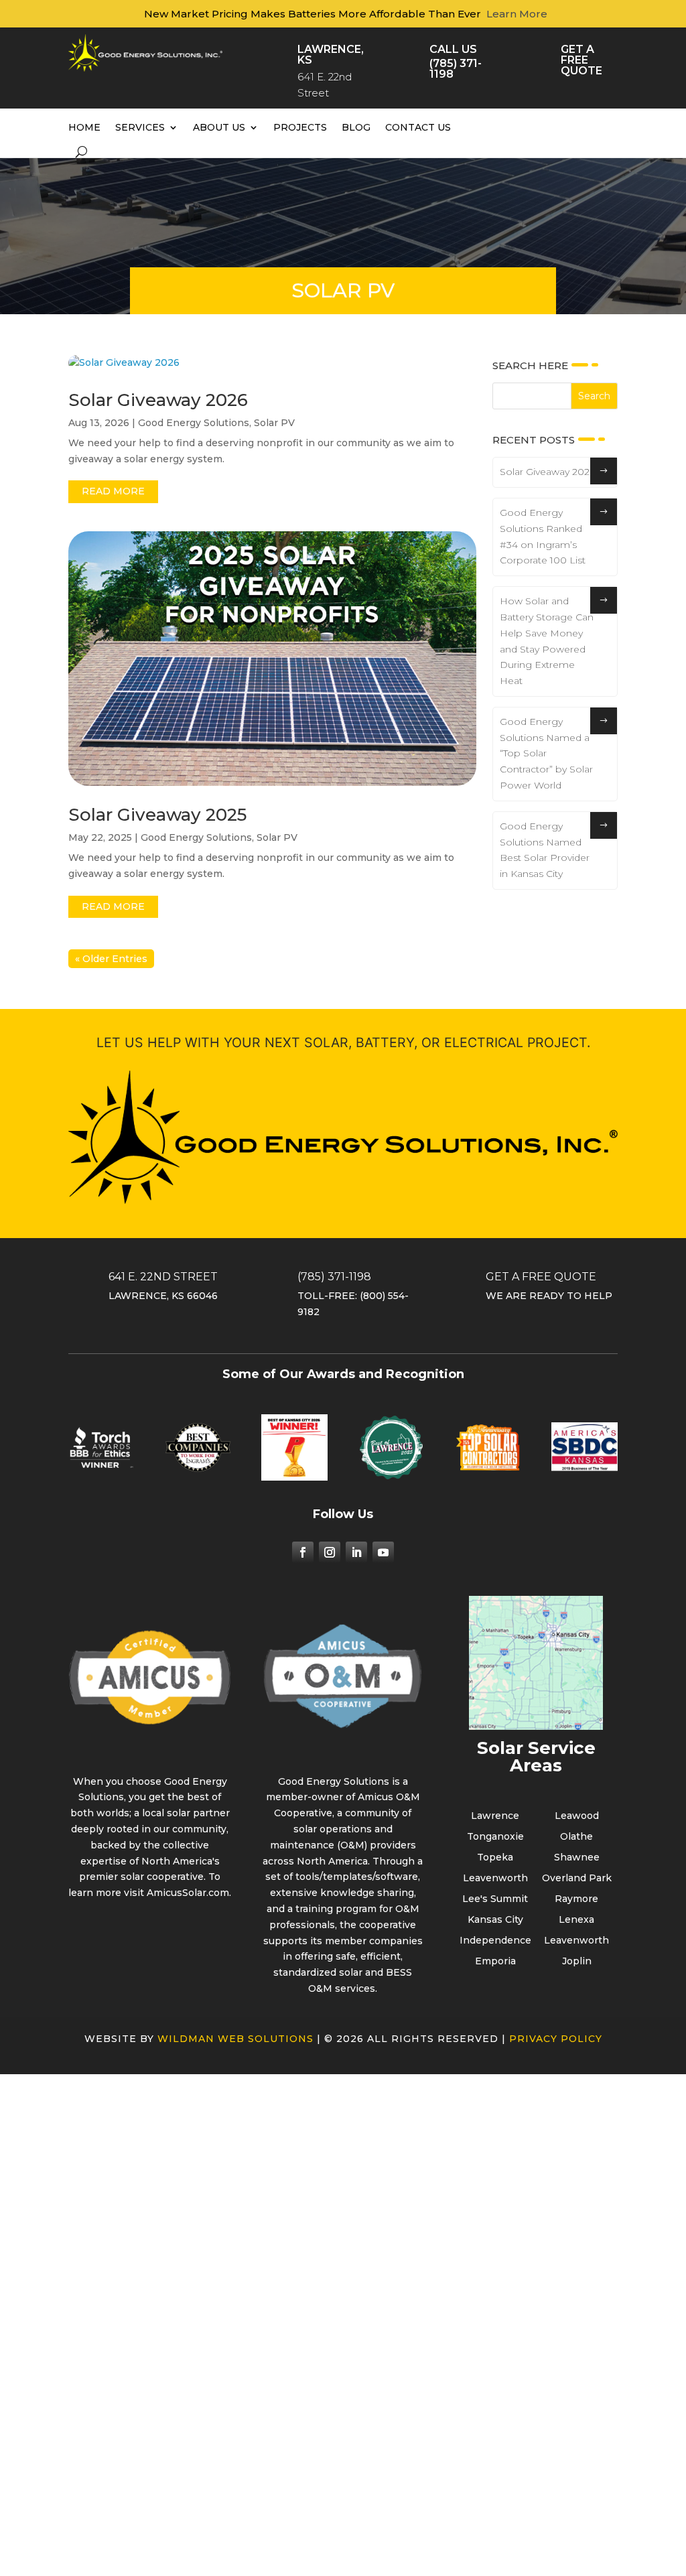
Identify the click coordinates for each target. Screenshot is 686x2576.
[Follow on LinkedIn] (356, 1552)
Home (84, 127)
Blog (356, 127)
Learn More (517, 14)
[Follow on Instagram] (330, 1552)
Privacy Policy (556, 2039)
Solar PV (274, 423)
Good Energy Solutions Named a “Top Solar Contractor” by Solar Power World (546, 753)
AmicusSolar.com (188, 1893)
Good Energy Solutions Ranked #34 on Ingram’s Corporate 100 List (543, 536)
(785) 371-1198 (456, 69)
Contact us (418, 127)
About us (219, 127)
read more (113, 491)
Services (140, 127)
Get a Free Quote (581, 60)
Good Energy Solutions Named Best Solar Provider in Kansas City (545, 850)
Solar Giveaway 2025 (157, 815)
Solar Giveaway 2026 (158, 400)
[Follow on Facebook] (303, 1552)
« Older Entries (111, 959)
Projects (300, 127)
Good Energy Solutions (194, 423)
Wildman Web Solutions (235, 2039)
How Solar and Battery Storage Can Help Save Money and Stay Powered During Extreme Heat (547, 641)
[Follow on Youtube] (383, 1552)
